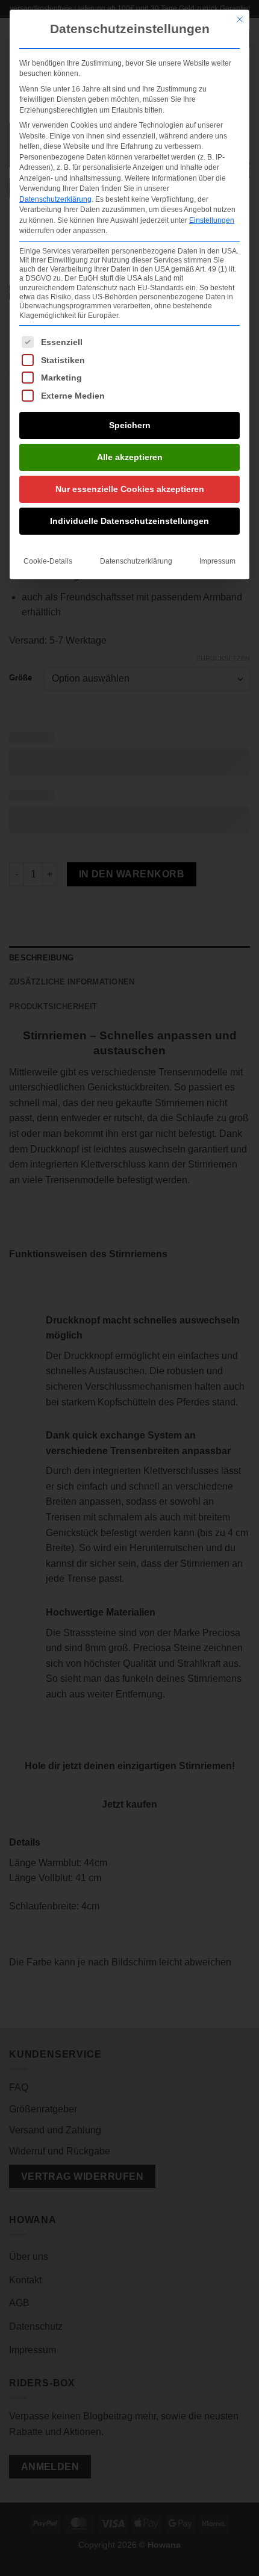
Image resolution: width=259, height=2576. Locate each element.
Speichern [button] (130, 425)
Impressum (217, 561)
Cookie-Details (48, 561)
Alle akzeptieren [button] (130, 457)
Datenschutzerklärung (55, 199)
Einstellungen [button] (212, 220)
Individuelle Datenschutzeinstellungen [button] (129, 521)
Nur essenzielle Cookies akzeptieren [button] (130, 489)
